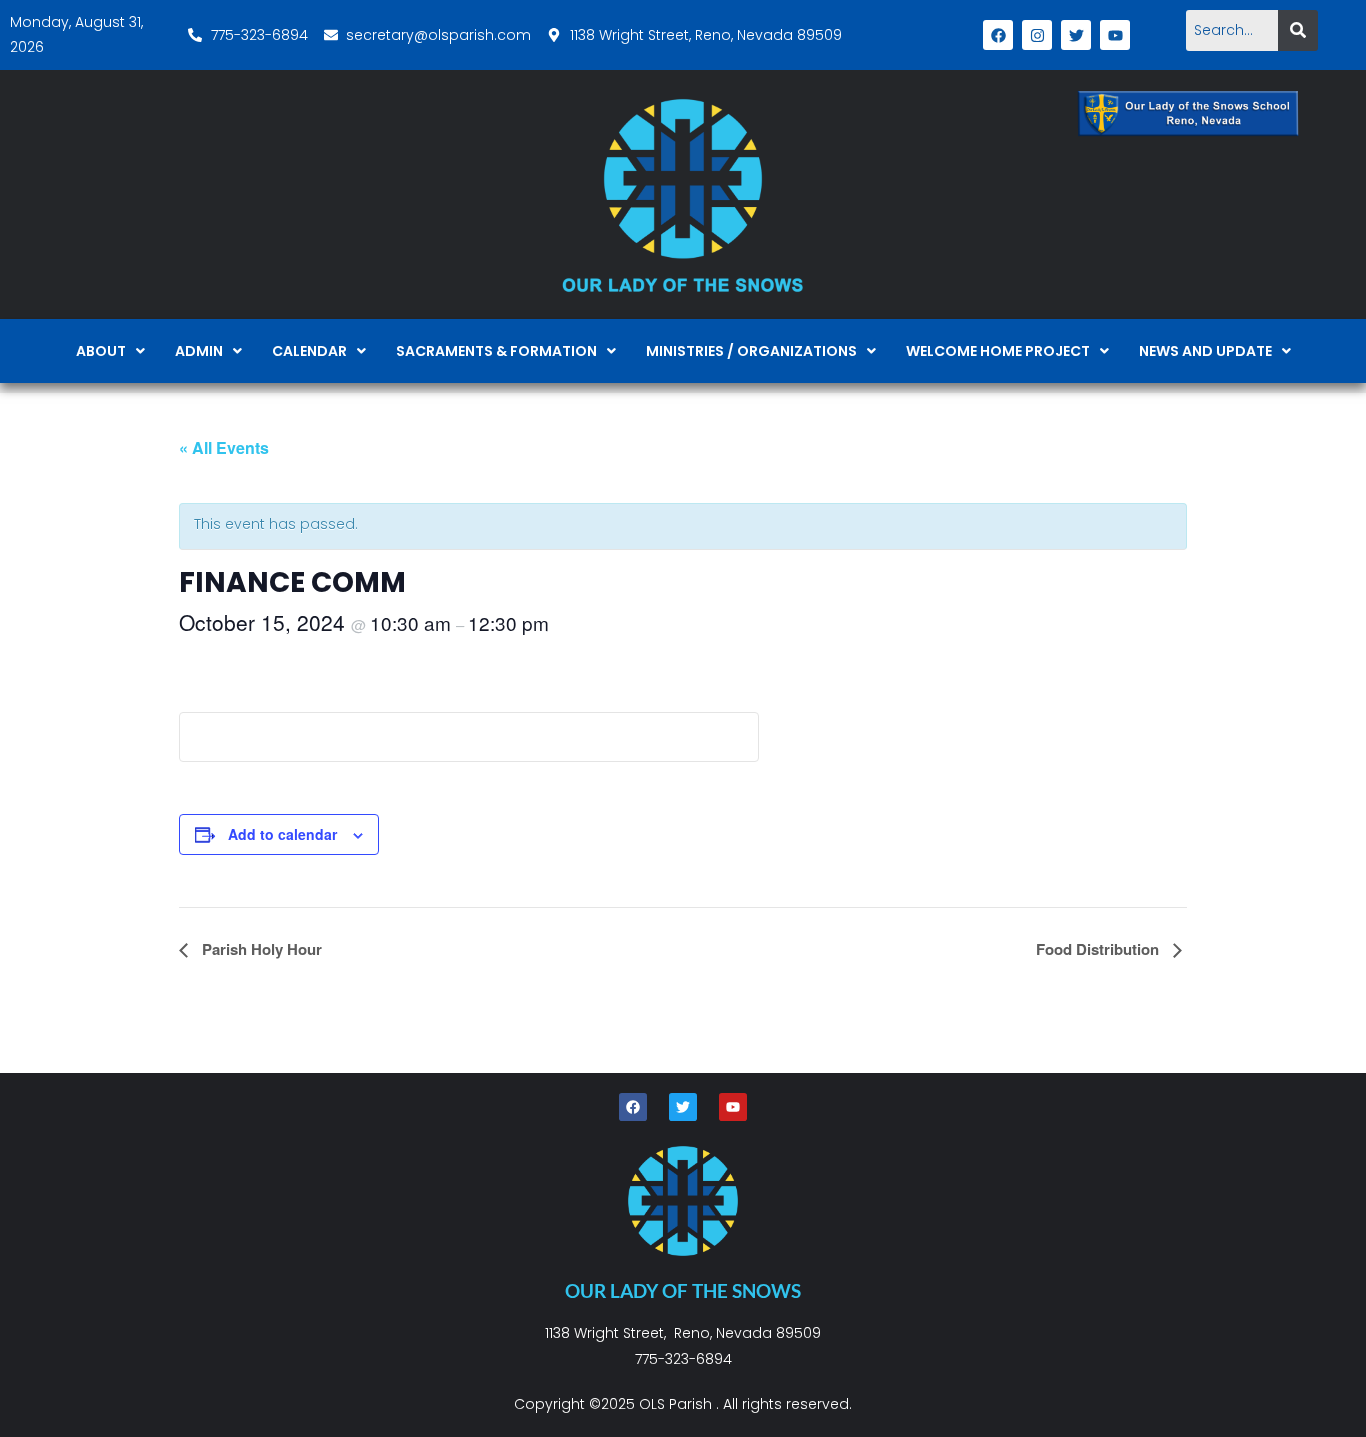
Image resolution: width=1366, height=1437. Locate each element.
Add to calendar (282, 834)
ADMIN (199, 351)
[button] (110, 351)
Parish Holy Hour (260, 949)
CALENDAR (309, 351)
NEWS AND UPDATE (1205, 351)
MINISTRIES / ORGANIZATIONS (751, 351)
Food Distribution (1099, 949)
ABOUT (101, 351)
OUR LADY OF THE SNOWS (683, 1290)
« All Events (224, 447)
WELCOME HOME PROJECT (998, 351)
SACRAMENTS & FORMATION (496, 351)
